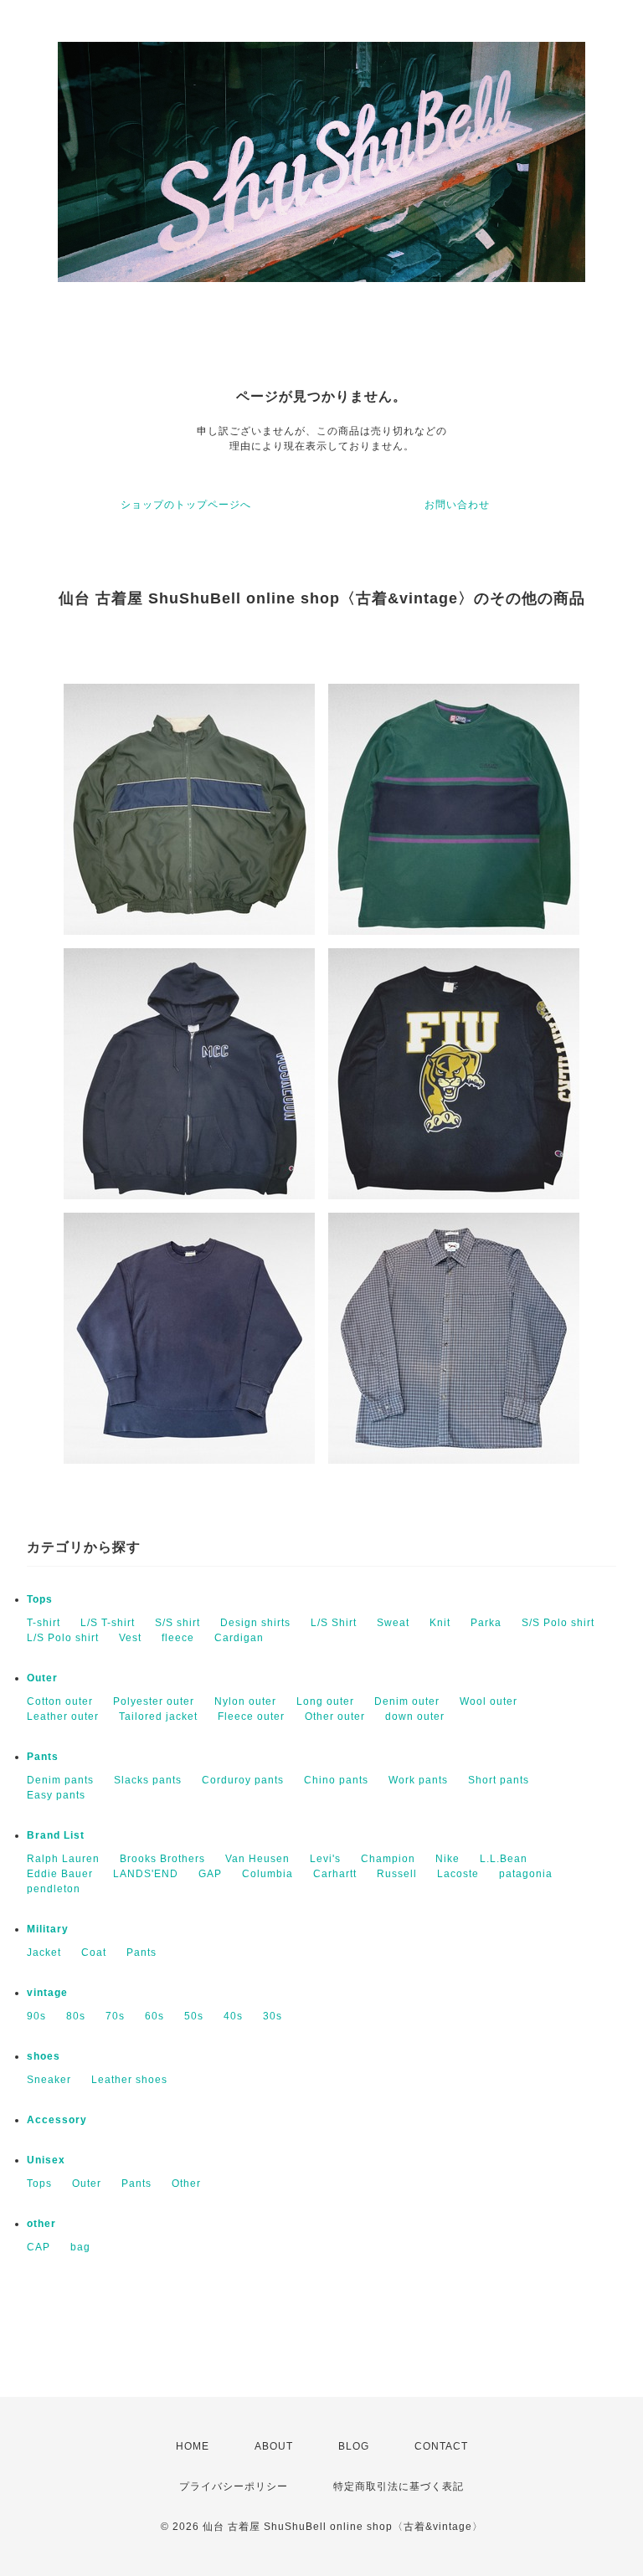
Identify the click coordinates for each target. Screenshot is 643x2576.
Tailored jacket (158, 1716)
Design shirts (255, 1623)
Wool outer (489, 1701)
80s (76, 2016)
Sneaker (49, 2080)
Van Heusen (257, 1859)
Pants (43, 1757)
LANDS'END (146, 1874)
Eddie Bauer (60, 1874)
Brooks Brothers (162, 1859)
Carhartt (335, 1874)
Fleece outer (251, 1716)
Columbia (267, 1874)
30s (273, 2016)
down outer (415, 1716)
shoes (44, 2056)
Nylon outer (245, 1701)
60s (154, 2016)
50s (194, 2016)
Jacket (44, 1953)
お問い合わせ (457, 505)
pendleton (54, 1889)
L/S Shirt (334, 1623)
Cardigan (239, 1638)
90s (36, 2016)
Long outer (325, 1701)
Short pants (499, 1780)
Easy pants (56, 1795)
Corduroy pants (243, 1780)
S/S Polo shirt (558, 1623)
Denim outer (407, 1701)
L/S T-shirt (108, 1623)
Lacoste (458, 1874)
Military (48, 1929)
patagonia (526, 1874)
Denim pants (60, 1780)
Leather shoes (129, 2080)
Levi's (325, 1859)
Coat (94, 1953)
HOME (193, 2446)
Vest (130, 1638)
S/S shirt (177, 1623)
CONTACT (441, 2446)
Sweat (393, 1623)
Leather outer (63, 1716)
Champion (388, 1859)
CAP (39, 2247)
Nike (448, 1859)
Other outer (335, 1716)
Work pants (418, 1780)
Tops (40, 1599)
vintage (47, 1993)
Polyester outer (154, 1701)
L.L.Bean (504, 1859)
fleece (178, 1638)
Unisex (46, 2160)
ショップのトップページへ (186, 505)
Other (186, 2183)
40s (233, 2016)
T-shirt (44, 1623)
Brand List (56, 1835)
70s (115, 2016)
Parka (486, 1623)
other (41, 2224)
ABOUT (274, 2446)
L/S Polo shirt (63, 1638)
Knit (440, 1623)
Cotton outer (60, 1701)
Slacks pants (148, 1780)
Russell (397, 1874)
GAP (210, 1874)
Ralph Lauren (63, 1859)
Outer (42, 1678)
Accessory (57, 2120)
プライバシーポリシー (234, 2486)
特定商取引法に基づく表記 (399, 2486)
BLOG (354, 2446)
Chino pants (336, 1780)
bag (80, 2247)
